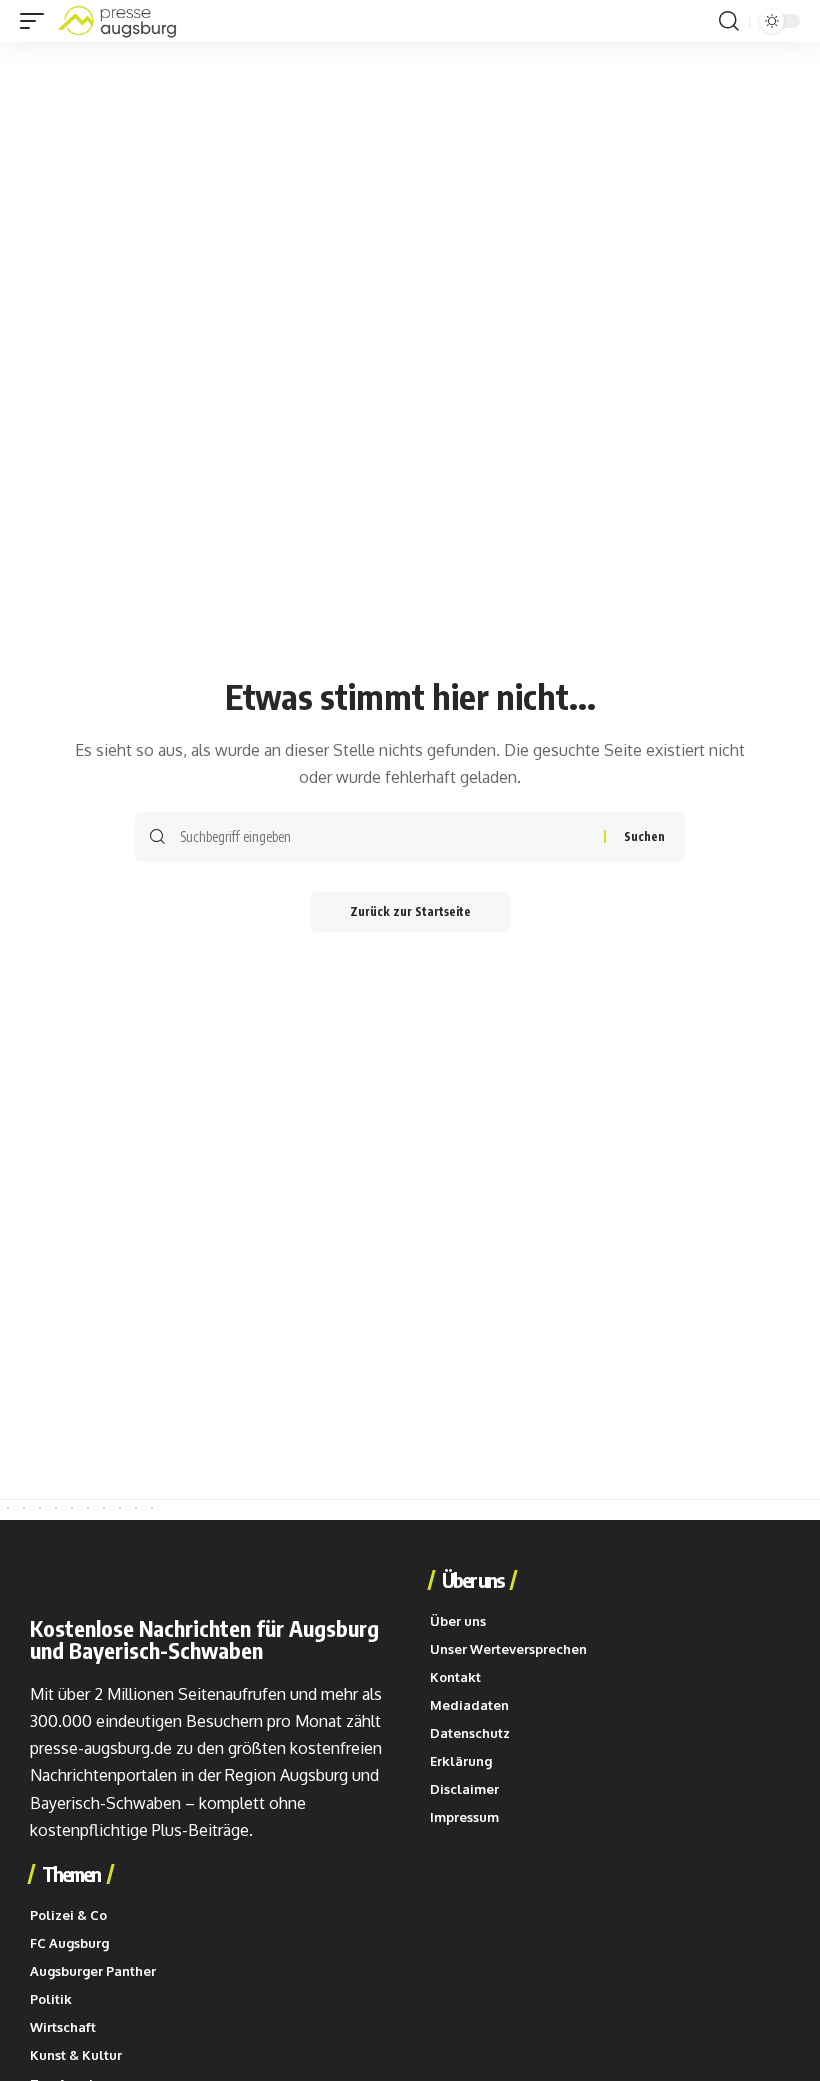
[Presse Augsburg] (117, 21)
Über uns (472, 1580)
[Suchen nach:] (384, 837)
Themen (71, 1874)
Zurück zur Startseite (410, 911)
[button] (37, 21)
